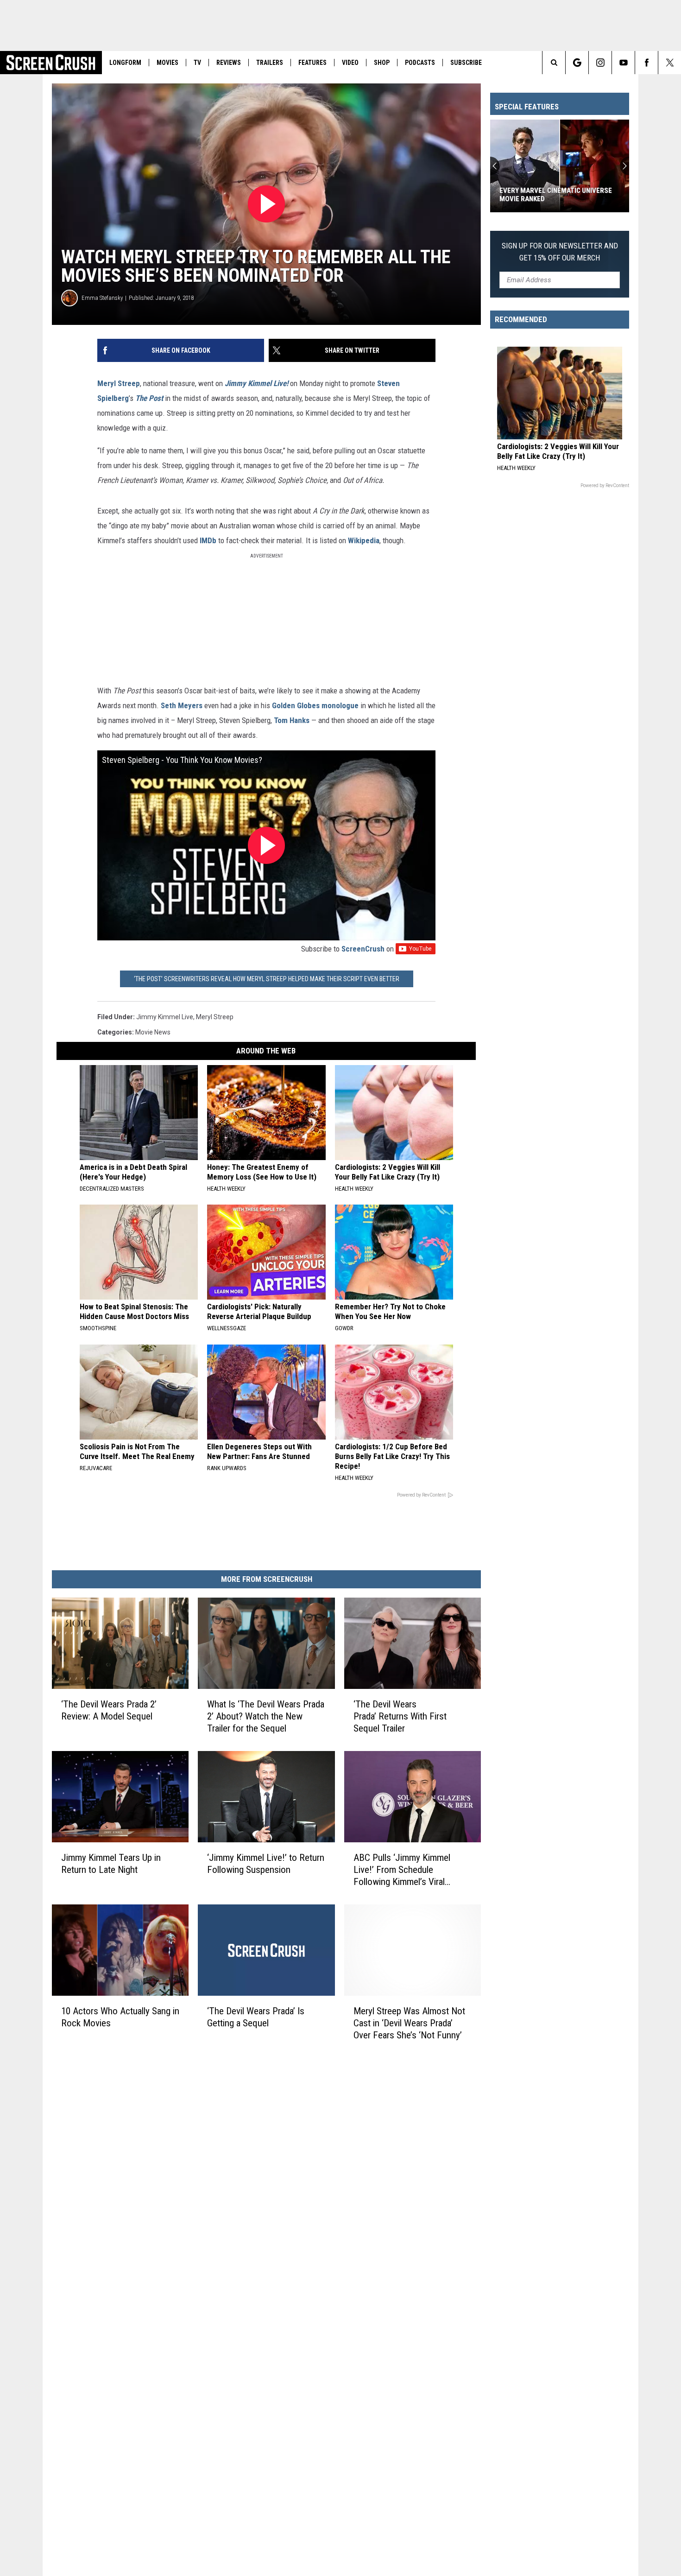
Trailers (270, 63)
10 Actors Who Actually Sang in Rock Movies (120, 2017)
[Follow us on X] (670, 63)
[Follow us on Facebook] (646, 63)
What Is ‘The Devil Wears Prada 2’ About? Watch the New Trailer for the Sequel (266, 1716)
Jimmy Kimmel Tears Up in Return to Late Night (111, 1864)
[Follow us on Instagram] (600, 63)
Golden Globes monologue (315, 705)
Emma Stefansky (102, 298)
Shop (382, 63)
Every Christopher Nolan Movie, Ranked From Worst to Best (554, 195)
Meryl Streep (119, 383)
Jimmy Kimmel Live (165, 1017)
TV (197, 63)
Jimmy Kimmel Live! (256, 383)
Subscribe (466, 63)
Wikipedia (364, 540)
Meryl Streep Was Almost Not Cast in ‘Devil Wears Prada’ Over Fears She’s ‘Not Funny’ (409, 2023)
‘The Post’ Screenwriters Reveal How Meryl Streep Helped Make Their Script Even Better (267, 979)
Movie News (153, 1032)
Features (312, 63)
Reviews (229, 63)
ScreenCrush (363, 949)
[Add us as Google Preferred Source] (577, 63)
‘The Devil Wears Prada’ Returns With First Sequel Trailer (400, 1716)
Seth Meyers (182, 705)
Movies (167, 63)
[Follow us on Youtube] (623, 63)
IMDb (208, 540)
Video (350, 63)
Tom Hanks (292, 720)
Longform (125, 63)
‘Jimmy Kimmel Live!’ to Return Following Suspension (266, 1864)
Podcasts (420, 63)
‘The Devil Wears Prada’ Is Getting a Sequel (256, 2017)
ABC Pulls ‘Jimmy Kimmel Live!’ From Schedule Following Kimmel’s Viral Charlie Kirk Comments (402, 1870)
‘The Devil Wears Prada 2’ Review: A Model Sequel (109, 1710)
